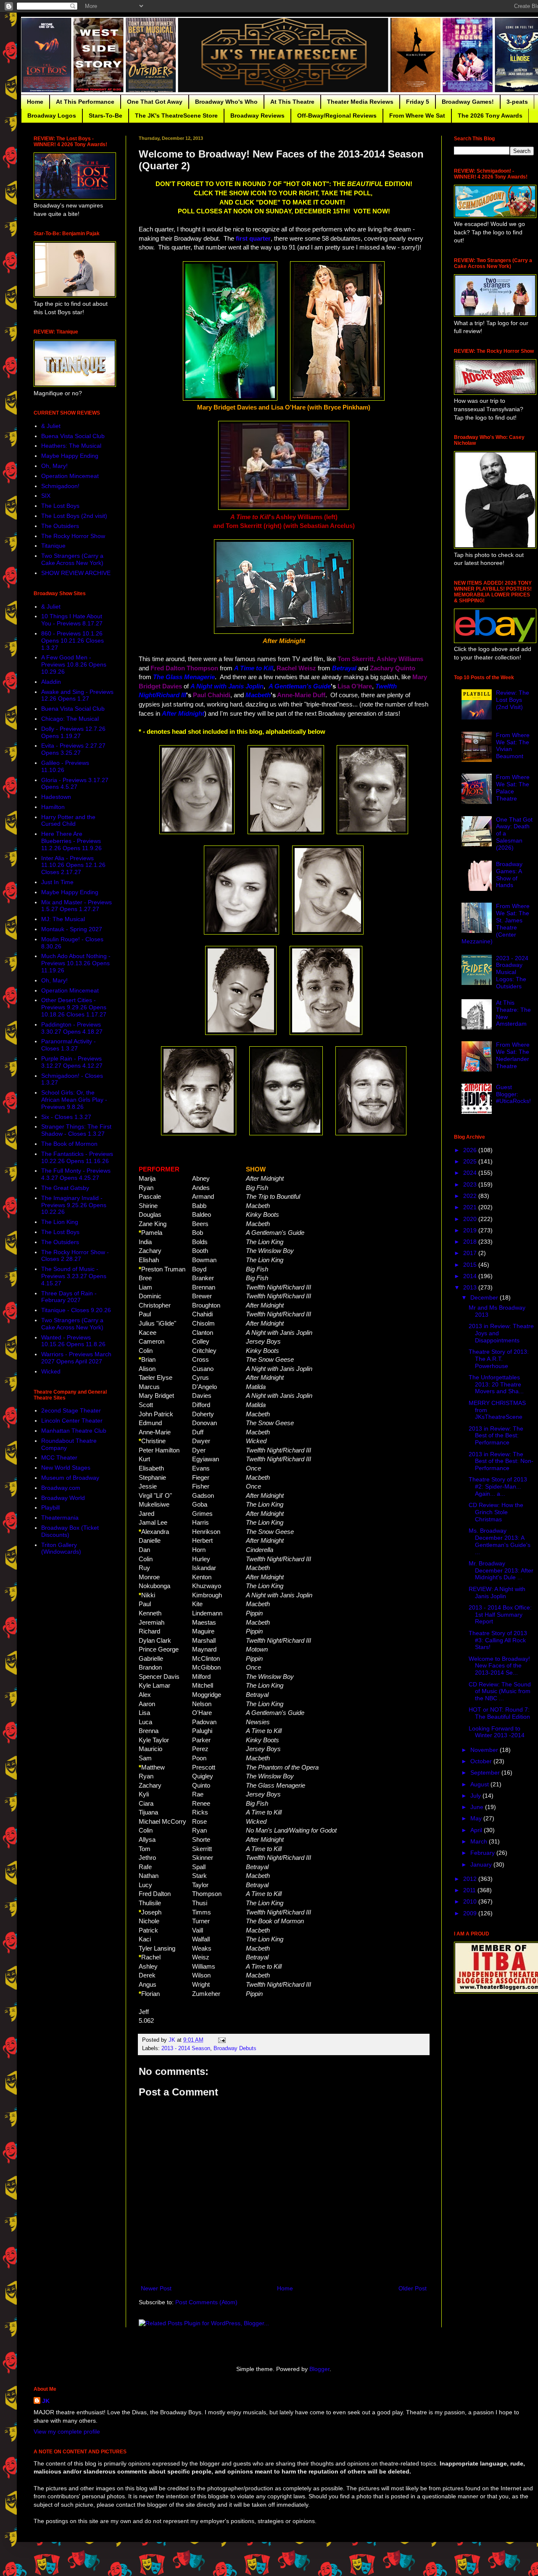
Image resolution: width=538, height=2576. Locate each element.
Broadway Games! (468, 102)
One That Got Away (155, 102)
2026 (471, 1150)
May (477, 1818)
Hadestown (56, 797)
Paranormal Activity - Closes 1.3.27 (69, 1045)
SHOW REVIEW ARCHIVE (76, 573)
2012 (471, 1879)
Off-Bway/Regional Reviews (337, 116)
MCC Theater (59, 1457)
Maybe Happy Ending (70, 456)
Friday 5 (418, 102)
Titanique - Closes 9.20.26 (76, 1310)
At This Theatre (292, 102)
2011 (470, 1890)
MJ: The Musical (63, 919)
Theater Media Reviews (360, 102)
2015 (471, 1265)
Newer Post (156, 2288)
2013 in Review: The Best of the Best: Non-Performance (501, 1461)
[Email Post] (222, 2040)
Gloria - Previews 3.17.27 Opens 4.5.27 (75, 784)
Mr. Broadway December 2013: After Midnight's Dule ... (501, 1570)
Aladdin (51, 682)
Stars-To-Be (105, 116)
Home (35, 102)
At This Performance (85, 102)
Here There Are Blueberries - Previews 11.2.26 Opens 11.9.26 (71, 841)
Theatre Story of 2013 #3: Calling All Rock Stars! (498, 1640)
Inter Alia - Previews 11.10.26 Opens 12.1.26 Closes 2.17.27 (73, 865)
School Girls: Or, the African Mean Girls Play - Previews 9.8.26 (74, 1100)
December (485, 1297)
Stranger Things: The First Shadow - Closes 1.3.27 (76, 1130)
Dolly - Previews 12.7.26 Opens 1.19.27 (73, 732)
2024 (471, 1173)
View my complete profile (67, 2432)
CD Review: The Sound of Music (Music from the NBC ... (500, 1691)
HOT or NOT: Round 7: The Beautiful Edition (499, 1713)
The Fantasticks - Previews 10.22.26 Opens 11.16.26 (77, 1157)
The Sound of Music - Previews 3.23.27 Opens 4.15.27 (74, 1276)
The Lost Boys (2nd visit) (74, 516)
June (478, 1807)
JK (46, 2401)
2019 (471, 1230)
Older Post (413, 2288)
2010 (471, 1901)
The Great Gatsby (65, 1188)
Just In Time (57, 882)
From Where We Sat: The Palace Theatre (513, 788)
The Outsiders (60, 526)
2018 (471, 1242)
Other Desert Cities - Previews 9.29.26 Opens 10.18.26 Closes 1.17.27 (74, 1007)
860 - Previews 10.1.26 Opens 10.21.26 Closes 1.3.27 (73, 641)
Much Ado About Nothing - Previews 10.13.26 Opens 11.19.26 (76, 963)
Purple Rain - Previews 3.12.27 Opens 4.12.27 (72, 1062)
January (482, 1864)
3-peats (517, 102)
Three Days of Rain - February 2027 (69, 1297)
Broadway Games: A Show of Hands (509, 874)
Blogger (319, 2369)
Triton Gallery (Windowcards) (61, 1548)
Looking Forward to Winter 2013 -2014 (497, 1732)
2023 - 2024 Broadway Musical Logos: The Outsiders (512, 972)
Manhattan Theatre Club (74, 1431)
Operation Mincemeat (70, 476)
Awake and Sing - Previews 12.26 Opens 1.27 (77, 695)
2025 (471, 1161)
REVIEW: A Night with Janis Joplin (497, 1593)
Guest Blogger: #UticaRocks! (513, 1094)
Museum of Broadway (70, 1478)
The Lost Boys (60, 506)
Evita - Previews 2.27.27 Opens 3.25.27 (73, 749)
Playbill (50, 1507)
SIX (46, 496)
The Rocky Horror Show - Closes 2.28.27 (75, 1256)
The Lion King (60, 1222)
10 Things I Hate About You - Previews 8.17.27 (72, 620)
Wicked (51, 1371)
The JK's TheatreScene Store (176, 116)
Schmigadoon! (60, 486)
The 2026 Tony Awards (490, 116)
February (483, 1853)
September (486, 1772)
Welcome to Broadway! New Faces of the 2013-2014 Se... (499, 1666)
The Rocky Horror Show (73, 536)
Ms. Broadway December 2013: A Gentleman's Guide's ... (500, 1541)
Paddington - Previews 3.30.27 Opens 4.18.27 (72, 1028)
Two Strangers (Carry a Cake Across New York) (72, 559)
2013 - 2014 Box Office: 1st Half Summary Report (500, 1615)
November (485, 1750)
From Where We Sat (417, 116)
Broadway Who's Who (226, 102)
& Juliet (51, 426)
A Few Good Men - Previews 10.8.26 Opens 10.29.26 (74, 664)
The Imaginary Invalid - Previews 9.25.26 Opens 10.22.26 (74, 1205)
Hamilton (53, 807)
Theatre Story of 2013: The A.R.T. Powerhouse (499, 1359)
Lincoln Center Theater (72, 1421)
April (477, 1830)
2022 (471, 1196)
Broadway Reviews (257, 116)
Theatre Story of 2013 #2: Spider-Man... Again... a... (498, 1486)
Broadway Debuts (235, 2048)
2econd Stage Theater (71, 1410)
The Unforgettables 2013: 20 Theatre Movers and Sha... (496, 1384)
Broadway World (63, 1498)
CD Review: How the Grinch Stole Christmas (496, 1512)
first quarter (253, 238)
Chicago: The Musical (70, 719)
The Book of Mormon (69, 1144)
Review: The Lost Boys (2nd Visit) (513, 700)
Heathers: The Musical (71, 446)
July (476, 1796)
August (480, 1784)
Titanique (53, 546)
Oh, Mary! (54, 466)
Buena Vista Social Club (73, 436)
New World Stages (66, 1468)
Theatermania (60, 1518)
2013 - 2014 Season (186, 2048)
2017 (471, 1253)
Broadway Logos (52, 116)
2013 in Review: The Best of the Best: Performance (496, 1436)
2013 (471, 1287)
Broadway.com (61, 1488)
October (482, 1761)
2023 (471, 1184)
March (480, 1841)
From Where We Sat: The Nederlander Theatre (513, 1055)
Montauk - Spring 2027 (72, 929)
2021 (471, 1207)
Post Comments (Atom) (206, 2302)
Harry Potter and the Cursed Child (68, 821)
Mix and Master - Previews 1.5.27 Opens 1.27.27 (76, 906)
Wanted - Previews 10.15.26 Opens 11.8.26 (73, 1341)
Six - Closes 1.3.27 (66, 1117)
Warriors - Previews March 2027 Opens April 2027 (76, 1358)
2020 (471, 1219)
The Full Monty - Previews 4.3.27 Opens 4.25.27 (76, 1174)
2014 (471, 1276)
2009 (471, 1913)
